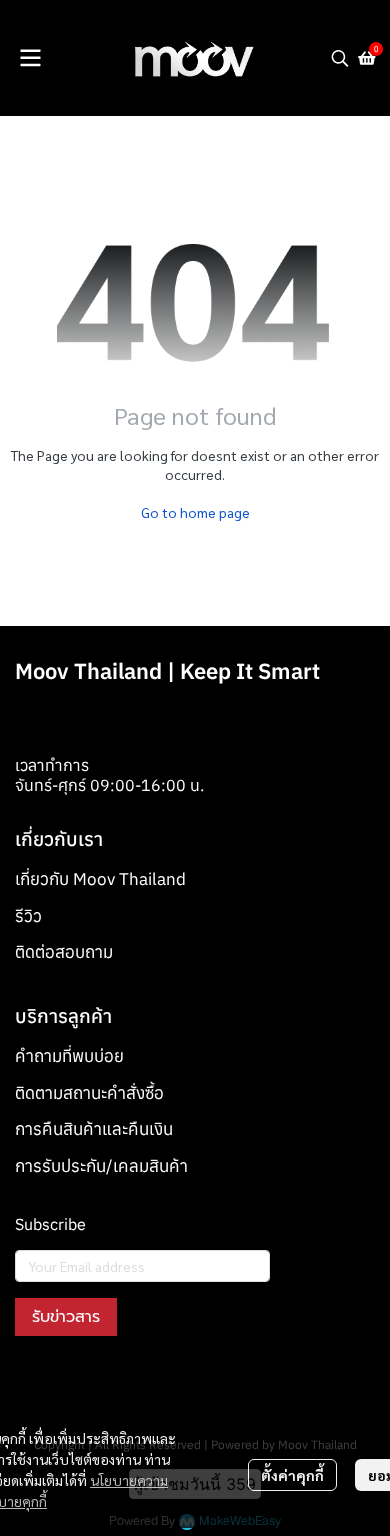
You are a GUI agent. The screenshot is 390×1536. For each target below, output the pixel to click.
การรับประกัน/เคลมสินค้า (101, 1166)
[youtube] (103, 1382)
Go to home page (195, 512)
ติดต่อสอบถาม (64, 952)
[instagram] (67, 1382)
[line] (139, 1382)
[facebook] (31, 1382)
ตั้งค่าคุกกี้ (292, 1475)
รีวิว (28, 916)
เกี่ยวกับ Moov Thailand (100, 879)
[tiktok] (175, 1382)
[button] (340, 58)
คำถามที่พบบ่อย (69, 1056)
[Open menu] (30, 58)
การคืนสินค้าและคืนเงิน (94, 1129)
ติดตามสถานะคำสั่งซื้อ (89, 1093)
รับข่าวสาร (66, 1317)
